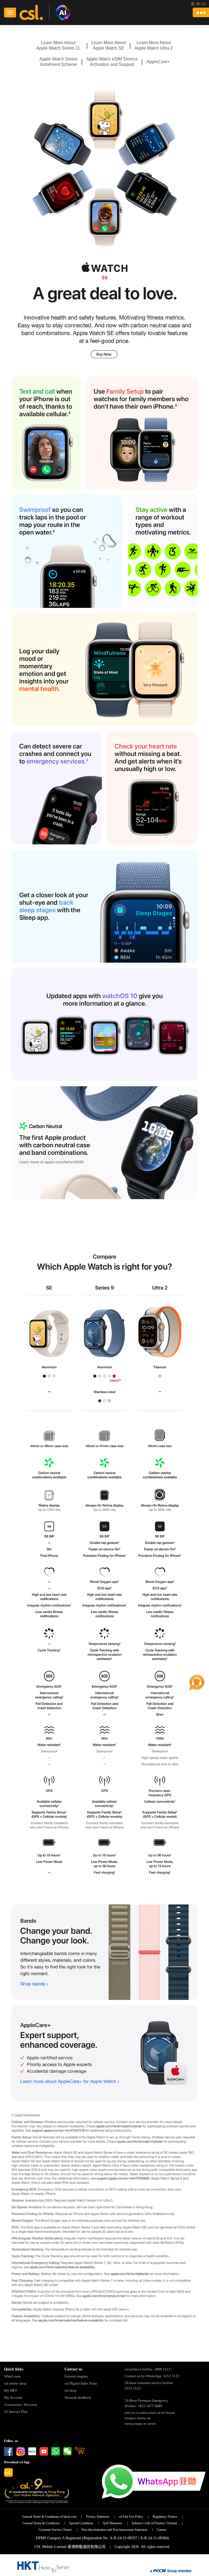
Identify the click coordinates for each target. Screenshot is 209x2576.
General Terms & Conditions (41, 2523)
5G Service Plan (16, 2412)
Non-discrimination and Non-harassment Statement (114, 2530)
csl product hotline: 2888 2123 (147, 2369)
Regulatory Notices (165, 2517)
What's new (12, 2376)
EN (204, 4)
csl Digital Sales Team (81, 2383)
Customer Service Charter (55, 2530)
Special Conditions (81, 2523)
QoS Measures (113, 2523)
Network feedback (78, 2397)
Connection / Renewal (21, 2405)
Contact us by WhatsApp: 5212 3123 (152, 2376)
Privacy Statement (98, 2517)
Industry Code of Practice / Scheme (154, 2523)
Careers (162, 2530)
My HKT (11, 2390)
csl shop (70, 2390)
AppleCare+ (158, 62)
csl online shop (15, 2383)
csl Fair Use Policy (131, 2517)
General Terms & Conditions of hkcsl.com (49, 2517)
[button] (201, 12)
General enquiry (76, 2376)
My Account (13, 2397)
